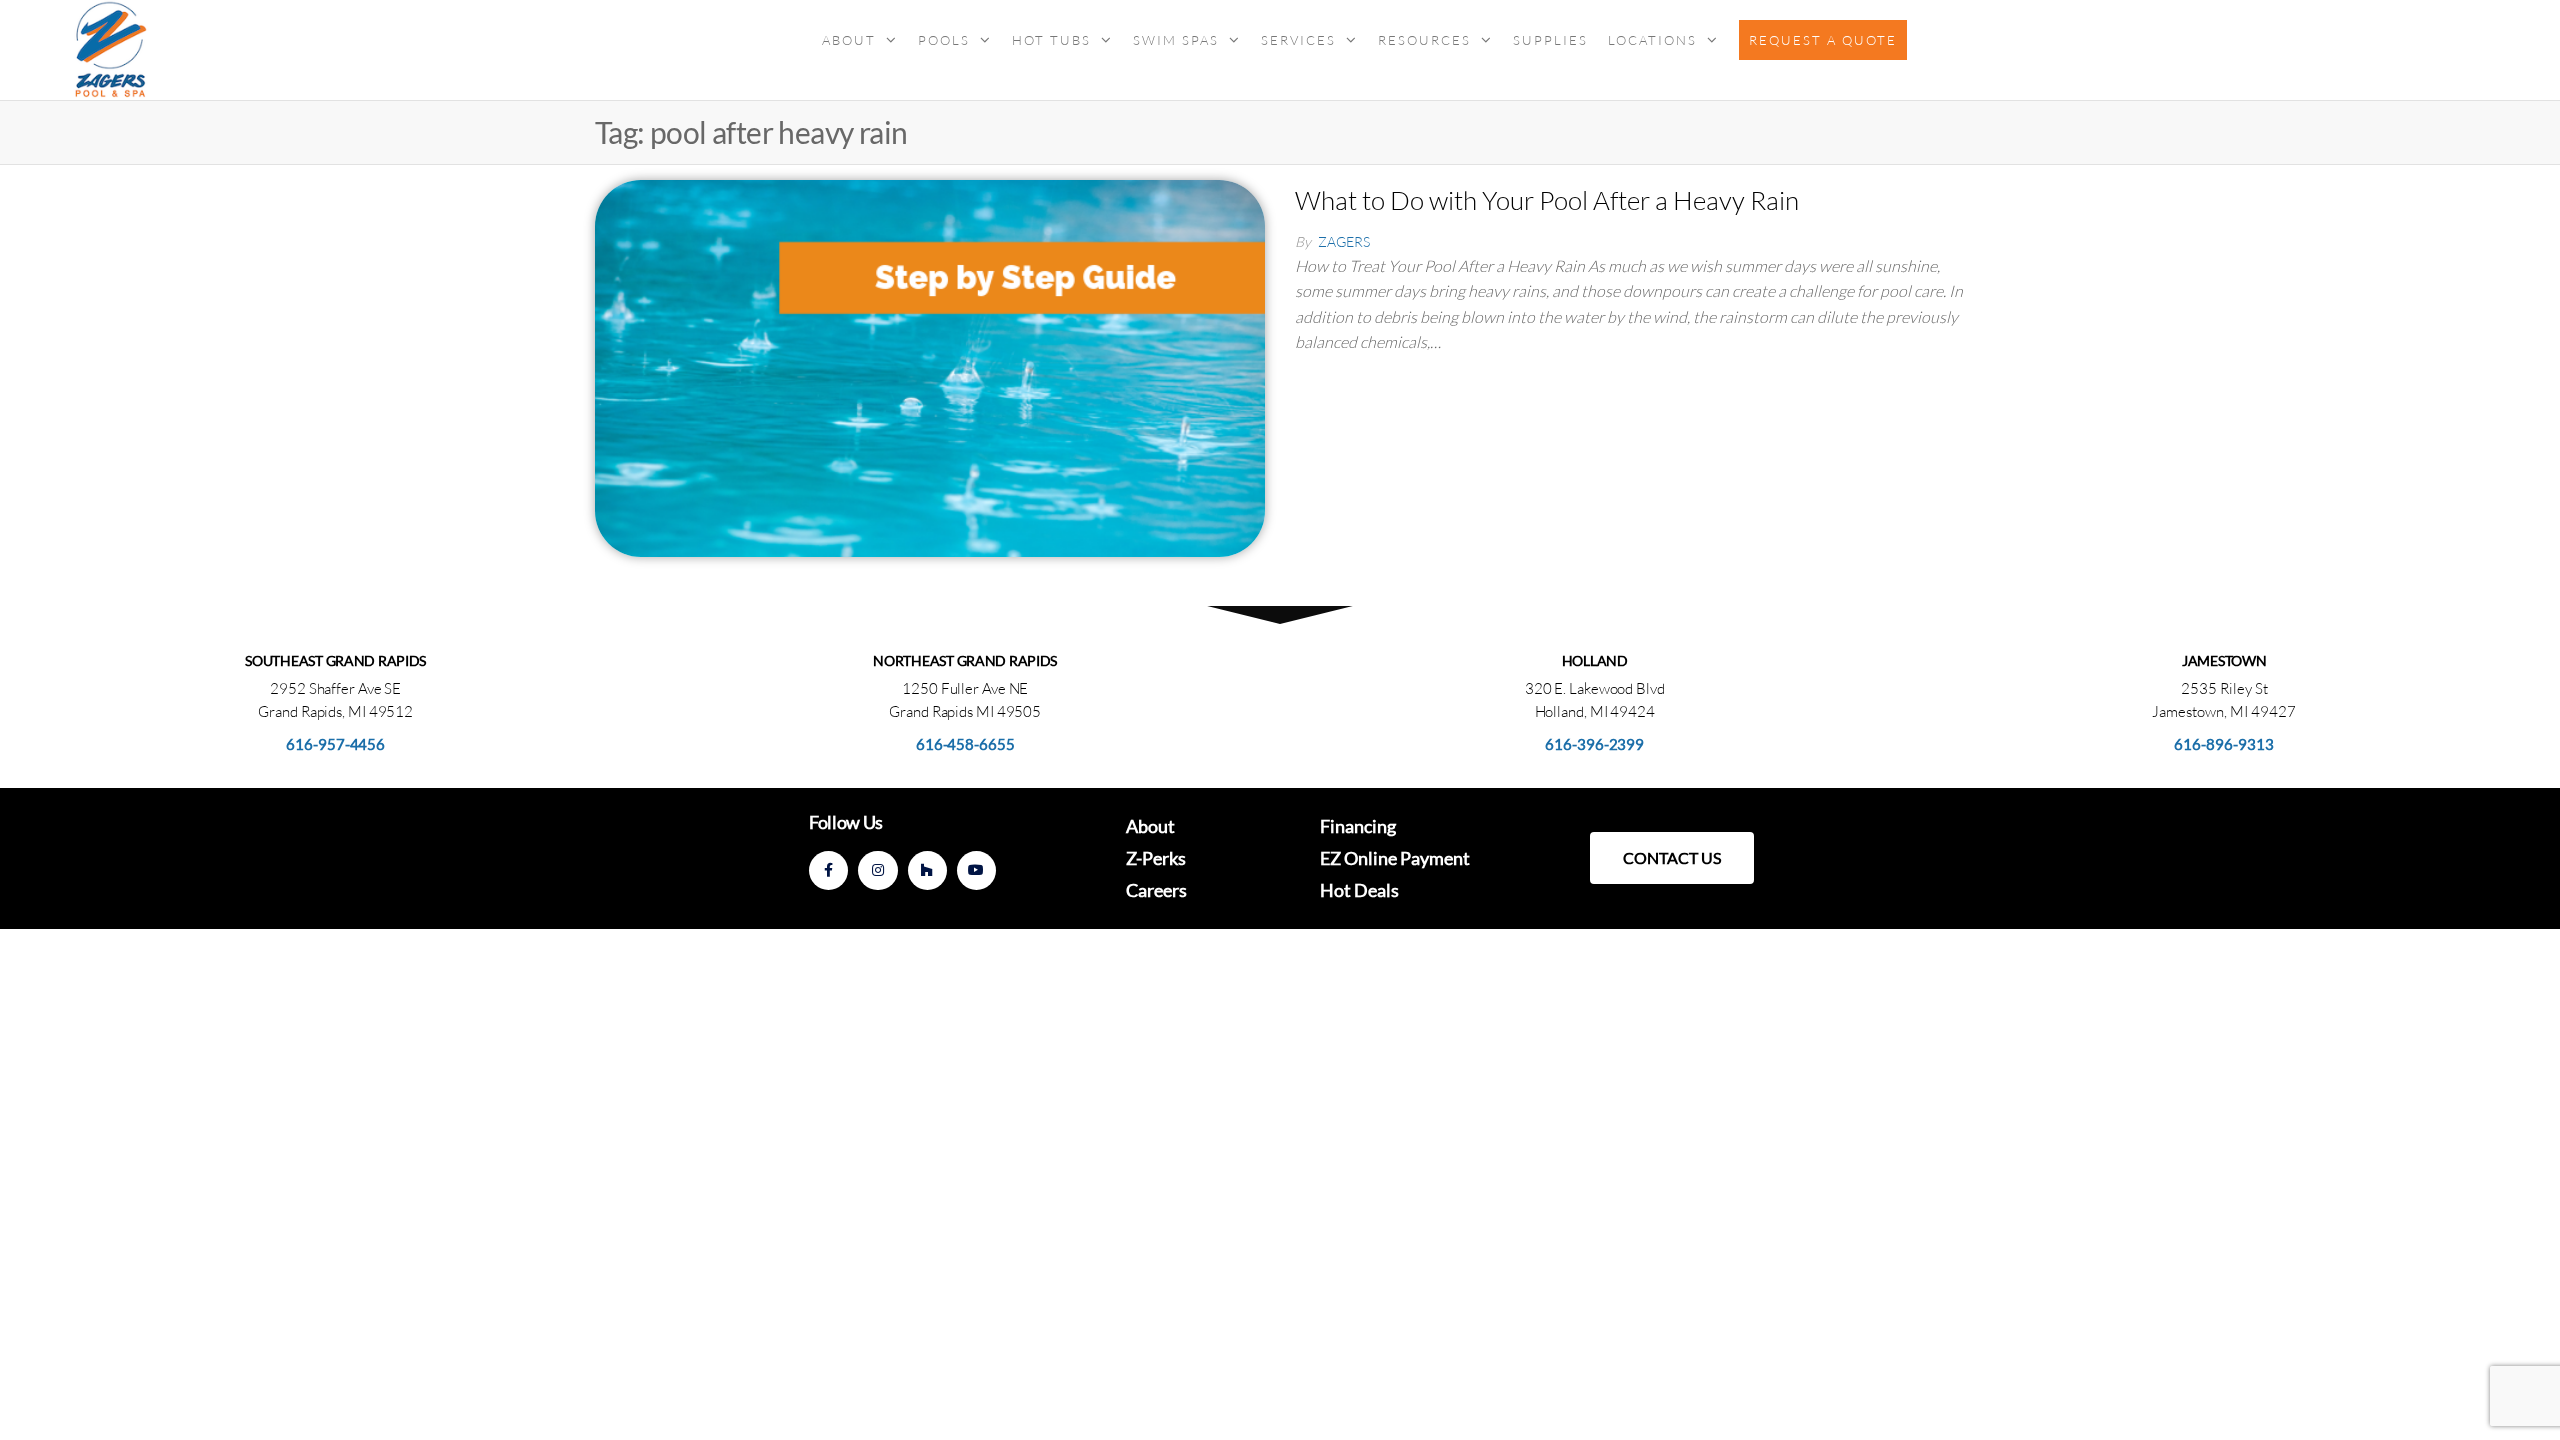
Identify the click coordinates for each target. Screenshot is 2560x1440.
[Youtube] (976, 870)
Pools (944, 40)
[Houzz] (927, 870)
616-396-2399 (1594, 744)
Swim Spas (1176, 40)
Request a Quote (1823, 40)
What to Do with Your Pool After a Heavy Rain (1547, 200)
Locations (1652, 40)
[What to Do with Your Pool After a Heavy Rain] (930, 366)
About (849, 40)
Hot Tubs (1051, 40)
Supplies (1550, 40)
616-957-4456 (335, 744)
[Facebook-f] (828, 870)
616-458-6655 (965, 744)
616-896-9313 (2224, 744)
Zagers (1344, 241)
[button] (1672, 858)
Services (1298, 40)
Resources (1424, 40)
